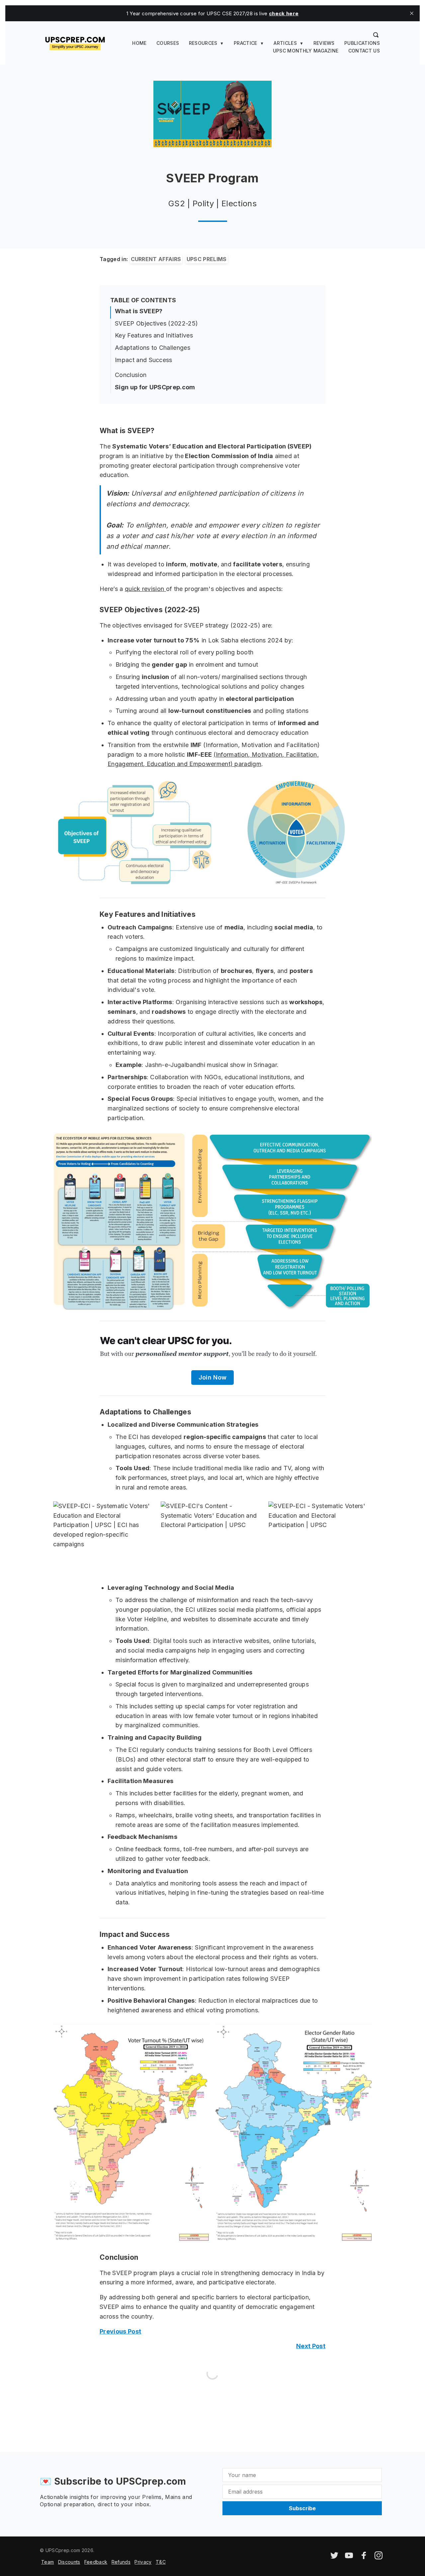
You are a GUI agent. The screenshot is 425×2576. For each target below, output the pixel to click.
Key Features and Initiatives (154, 335)
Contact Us (364, 51)
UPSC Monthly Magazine (306, 51)
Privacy (143, 2562)
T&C (161, 2562)
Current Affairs (156, 259)
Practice (246, 43)
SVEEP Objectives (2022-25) (156, 323)
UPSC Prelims (207, 259)
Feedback (96, 2562)
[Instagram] (379, 2558)
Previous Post (120, 2331)
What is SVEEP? (139, 311)
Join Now (213, 1377)
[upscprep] (75, 43)
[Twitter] (334, 2558)
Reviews (324, 43)
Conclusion (131, 375)
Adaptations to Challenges (153, 348)
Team (47, 2562)
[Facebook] (364, 2558)
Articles (285, 43)
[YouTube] (349, 2558)
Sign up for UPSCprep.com (155, 387)
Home (139, 43)
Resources (203, 43)
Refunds (121, 2562)
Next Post (311, 2346)
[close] (412, 13)
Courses (168, 43)
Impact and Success (144, 360)
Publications (362, 43)
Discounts (69, 2562)
